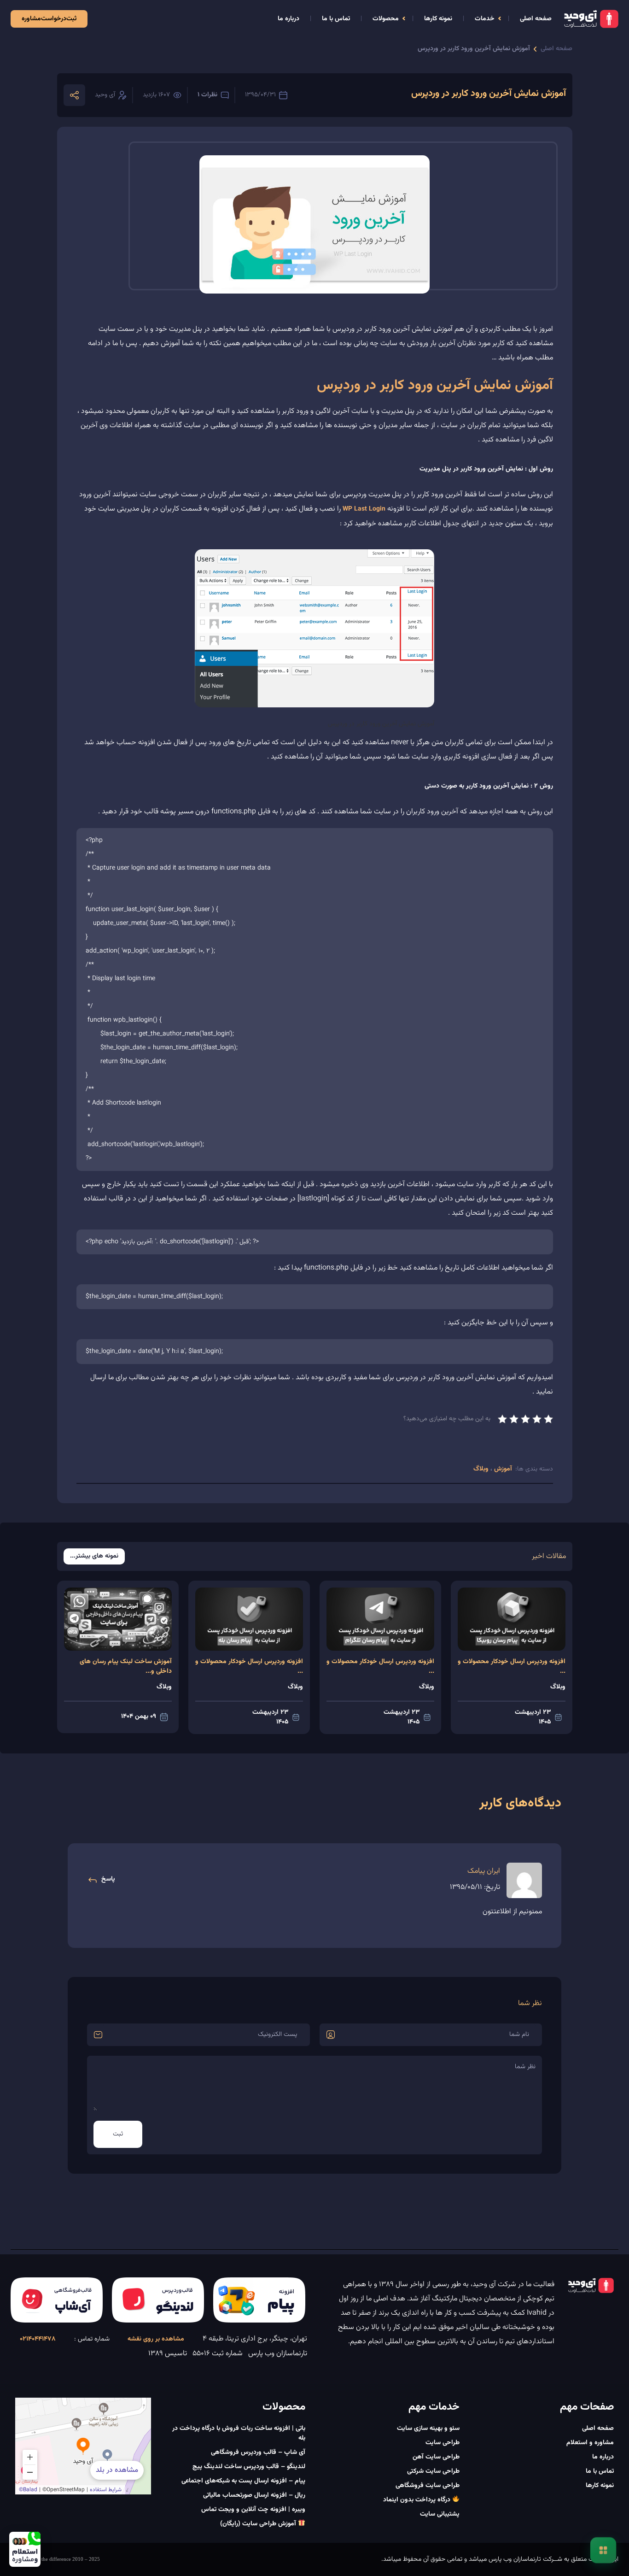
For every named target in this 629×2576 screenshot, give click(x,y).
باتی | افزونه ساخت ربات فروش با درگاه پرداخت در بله (239, 2433)
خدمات (485, 19)
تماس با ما (336, 19)
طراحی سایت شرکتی (433, 2471)
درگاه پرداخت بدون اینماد (418, 2500)
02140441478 (38, 2339)
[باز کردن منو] (603, 2550)
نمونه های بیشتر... (94, 1556)
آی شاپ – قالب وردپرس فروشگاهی (258, 2452)
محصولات (386, 19)
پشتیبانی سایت (440, 2514)
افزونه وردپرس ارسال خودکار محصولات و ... (512, 1667)
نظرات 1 (207, 95)
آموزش (502, 1469)
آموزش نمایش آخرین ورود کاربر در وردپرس (474, 49)
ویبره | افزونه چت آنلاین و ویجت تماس (253, 2510)
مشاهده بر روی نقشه (156, 2339)
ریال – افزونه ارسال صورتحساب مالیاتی (254, 2495)
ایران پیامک (484, 1871)
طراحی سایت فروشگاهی (428, 2486)
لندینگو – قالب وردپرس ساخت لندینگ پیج (249, 2467)
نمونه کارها (438, 19)
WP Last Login (364, 509)
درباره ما (288, 19)
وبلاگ (482, 1469)
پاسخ (108, 1879)
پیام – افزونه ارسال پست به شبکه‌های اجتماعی (243, 2481)
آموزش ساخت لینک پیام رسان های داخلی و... (126, 1667)
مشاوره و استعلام (590, 2443)
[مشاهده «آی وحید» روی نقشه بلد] (83, 2446)
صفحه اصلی (536, 19)
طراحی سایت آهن (436, 2457)
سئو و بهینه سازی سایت (428, 2429)
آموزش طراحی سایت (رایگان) (259, 2524)
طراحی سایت (443, 2443)
